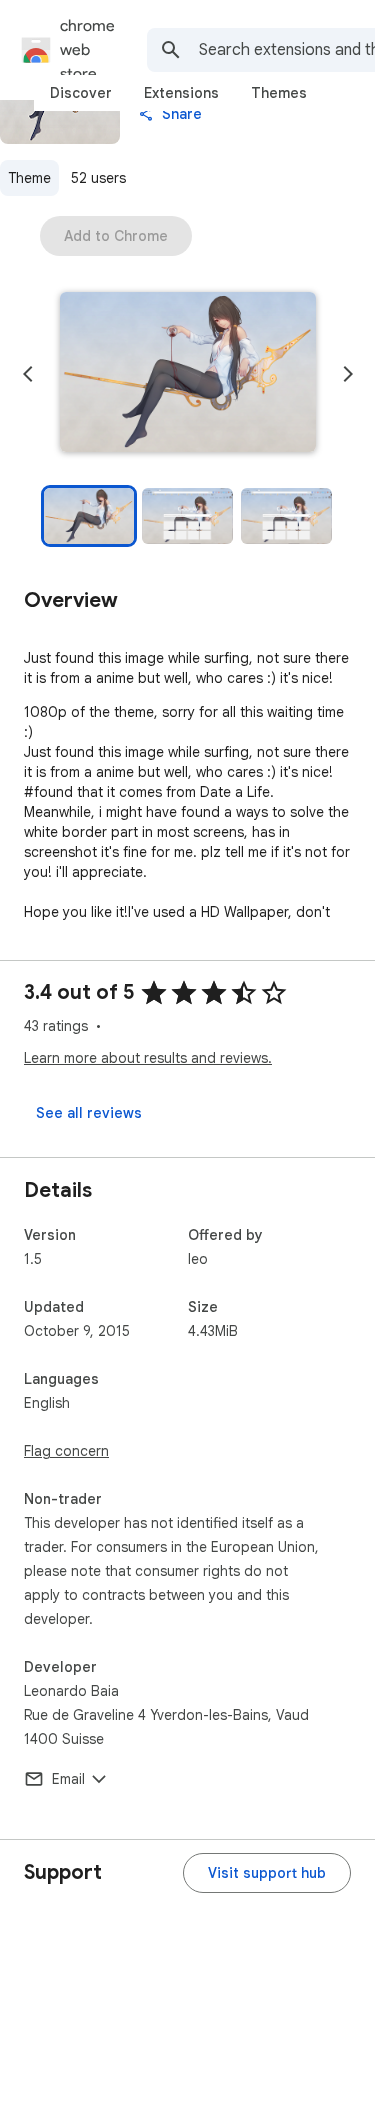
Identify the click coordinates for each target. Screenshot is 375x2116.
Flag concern (66, 1451)
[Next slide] (348, 374)
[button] (188, 374)
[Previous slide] (28, 374)
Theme (29, 178)
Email (68, 1779)
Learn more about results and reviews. (148, 1058)
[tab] (81, 93)
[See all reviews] (89, 1113)
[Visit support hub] (267, 1873)
